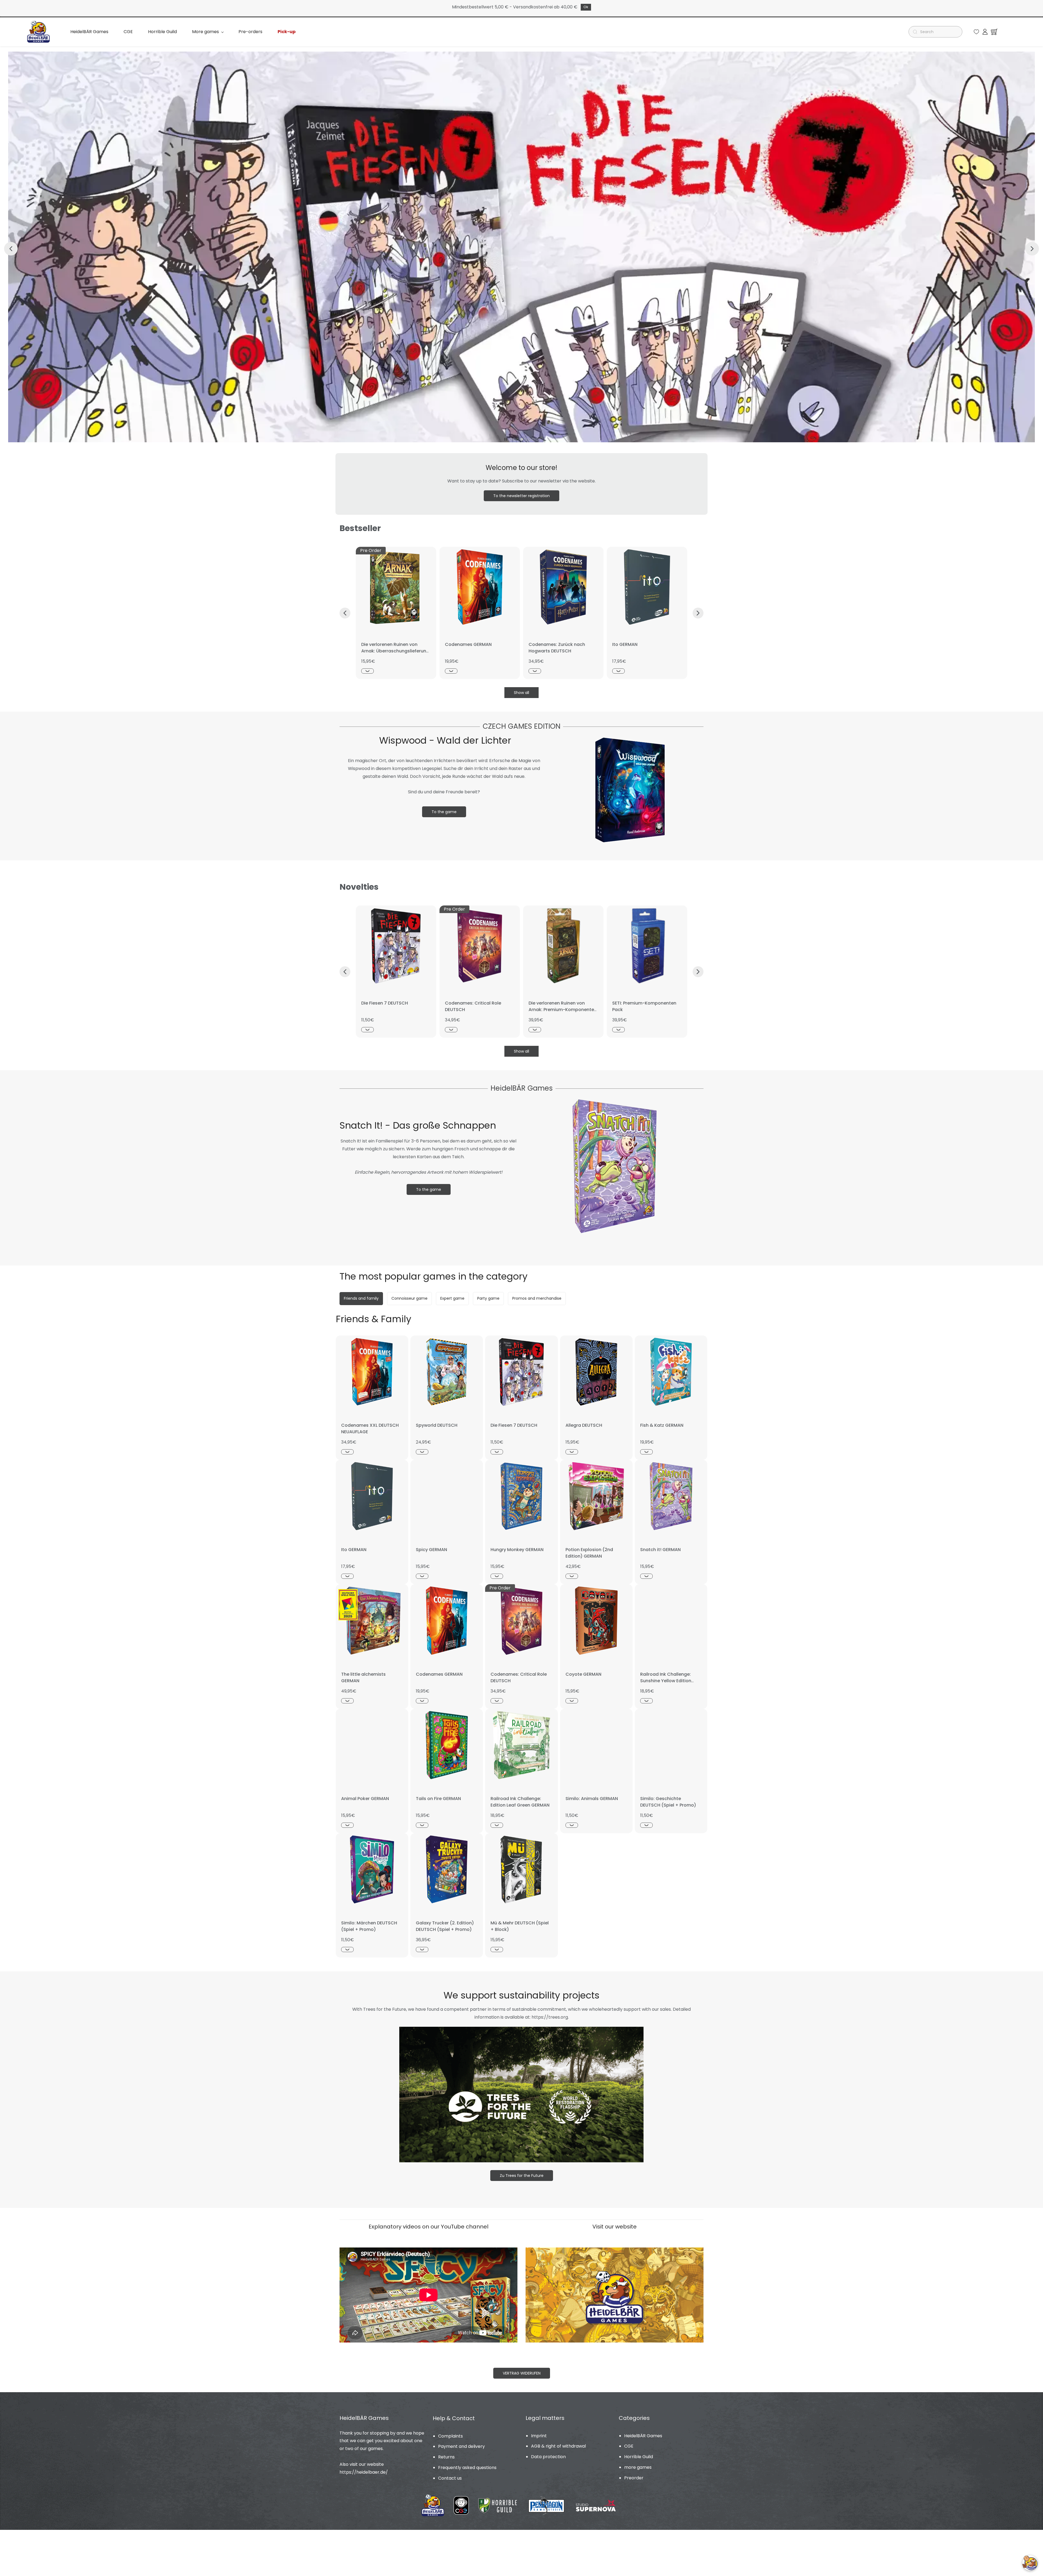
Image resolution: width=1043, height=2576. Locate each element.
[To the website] (615, 2251)
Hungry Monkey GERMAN (517, 1550)
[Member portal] (985, 32)
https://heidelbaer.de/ (364, 2472)
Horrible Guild (639, 2457)
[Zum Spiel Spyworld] (521, 55)
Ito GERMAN (625, 644)
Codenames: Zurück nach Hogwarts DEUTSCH (557, 648)
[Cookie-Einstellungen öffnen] (1030, 2563)
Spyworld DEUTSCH (437, 1425)
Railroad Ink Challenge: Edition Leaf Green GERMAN (520, 1802)
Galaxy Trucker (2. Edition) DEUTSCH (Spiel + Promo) (445, 1926)
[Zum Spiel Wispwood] (630, 738)
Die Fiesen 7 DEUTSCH (385, 1003)
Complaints (450, 2436)
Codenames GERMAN (468, 644)
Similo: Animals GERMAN (592, 1799)
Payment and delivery (461, 2446)
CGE (629, 2446)
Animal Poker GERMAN (365, 1799)
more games (638, 2467)
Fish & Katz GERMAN (662, 1425)
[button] (976, 32)
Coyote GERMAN (583, 1674)
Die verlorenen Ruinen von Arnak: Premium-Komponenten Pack (563, 1010)
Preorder (634, 2478)
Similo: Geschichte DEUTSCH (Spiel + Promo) (668, 1802)
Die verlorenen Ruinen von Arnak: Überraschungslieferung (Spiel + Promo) (395, 651)
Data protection (548, 2457)
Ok (586, 7)
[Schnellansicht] (367, 671)
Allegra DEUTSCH (584, 1425)
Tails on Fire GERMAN (438, 1799)
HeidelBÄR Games (643, 2436)
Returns (446, 2457)
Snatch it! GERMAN (660, 1550)
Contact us (450, 2478)
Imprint (539, 2436)
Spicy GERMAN (431, 1550)
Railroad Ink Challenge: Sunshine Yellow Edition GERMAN (666, 1681)
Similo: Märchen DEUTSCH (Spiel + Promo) (369, 1926)
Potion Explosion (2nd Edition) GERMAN (589, 1553)
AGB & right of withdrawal (558, 2446)
